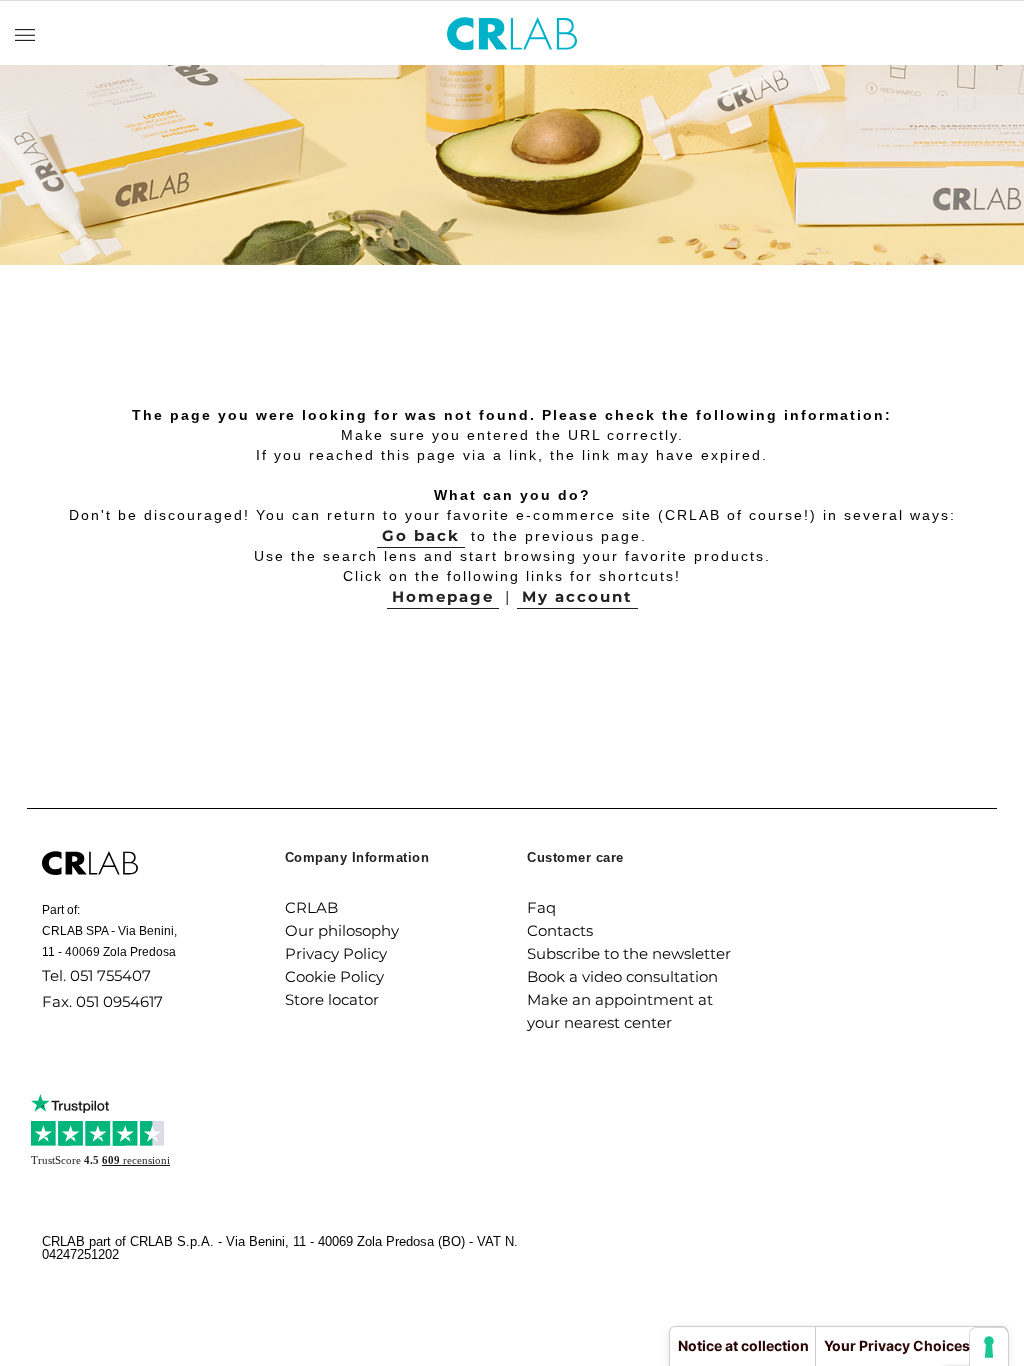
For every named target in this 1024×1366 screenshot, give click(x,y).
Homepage (443, 596)
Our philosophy (342, 930)
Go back (421, 535)
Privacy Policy (336, 953)
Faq (541, 907)
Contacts (560, 930)
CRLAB (311, 907)
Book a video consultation (622, 976)
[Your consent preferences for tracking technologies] (989, 1347)
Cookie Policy (334, 976)
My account (577, 596)
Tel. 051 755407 (96, 975)
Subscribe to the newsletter (629, 953)
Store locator (332, 999)
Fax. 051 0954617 (102, 1001)
